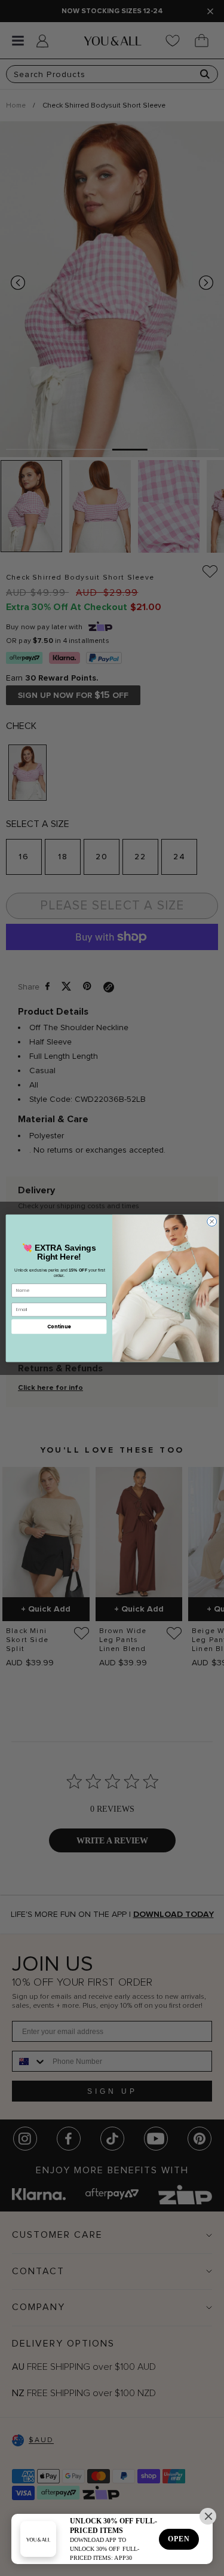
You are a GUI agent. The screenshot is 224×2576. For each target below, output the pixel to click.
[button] (208, 2516)
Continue (59, 1326)
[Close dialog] (211, 1221)
